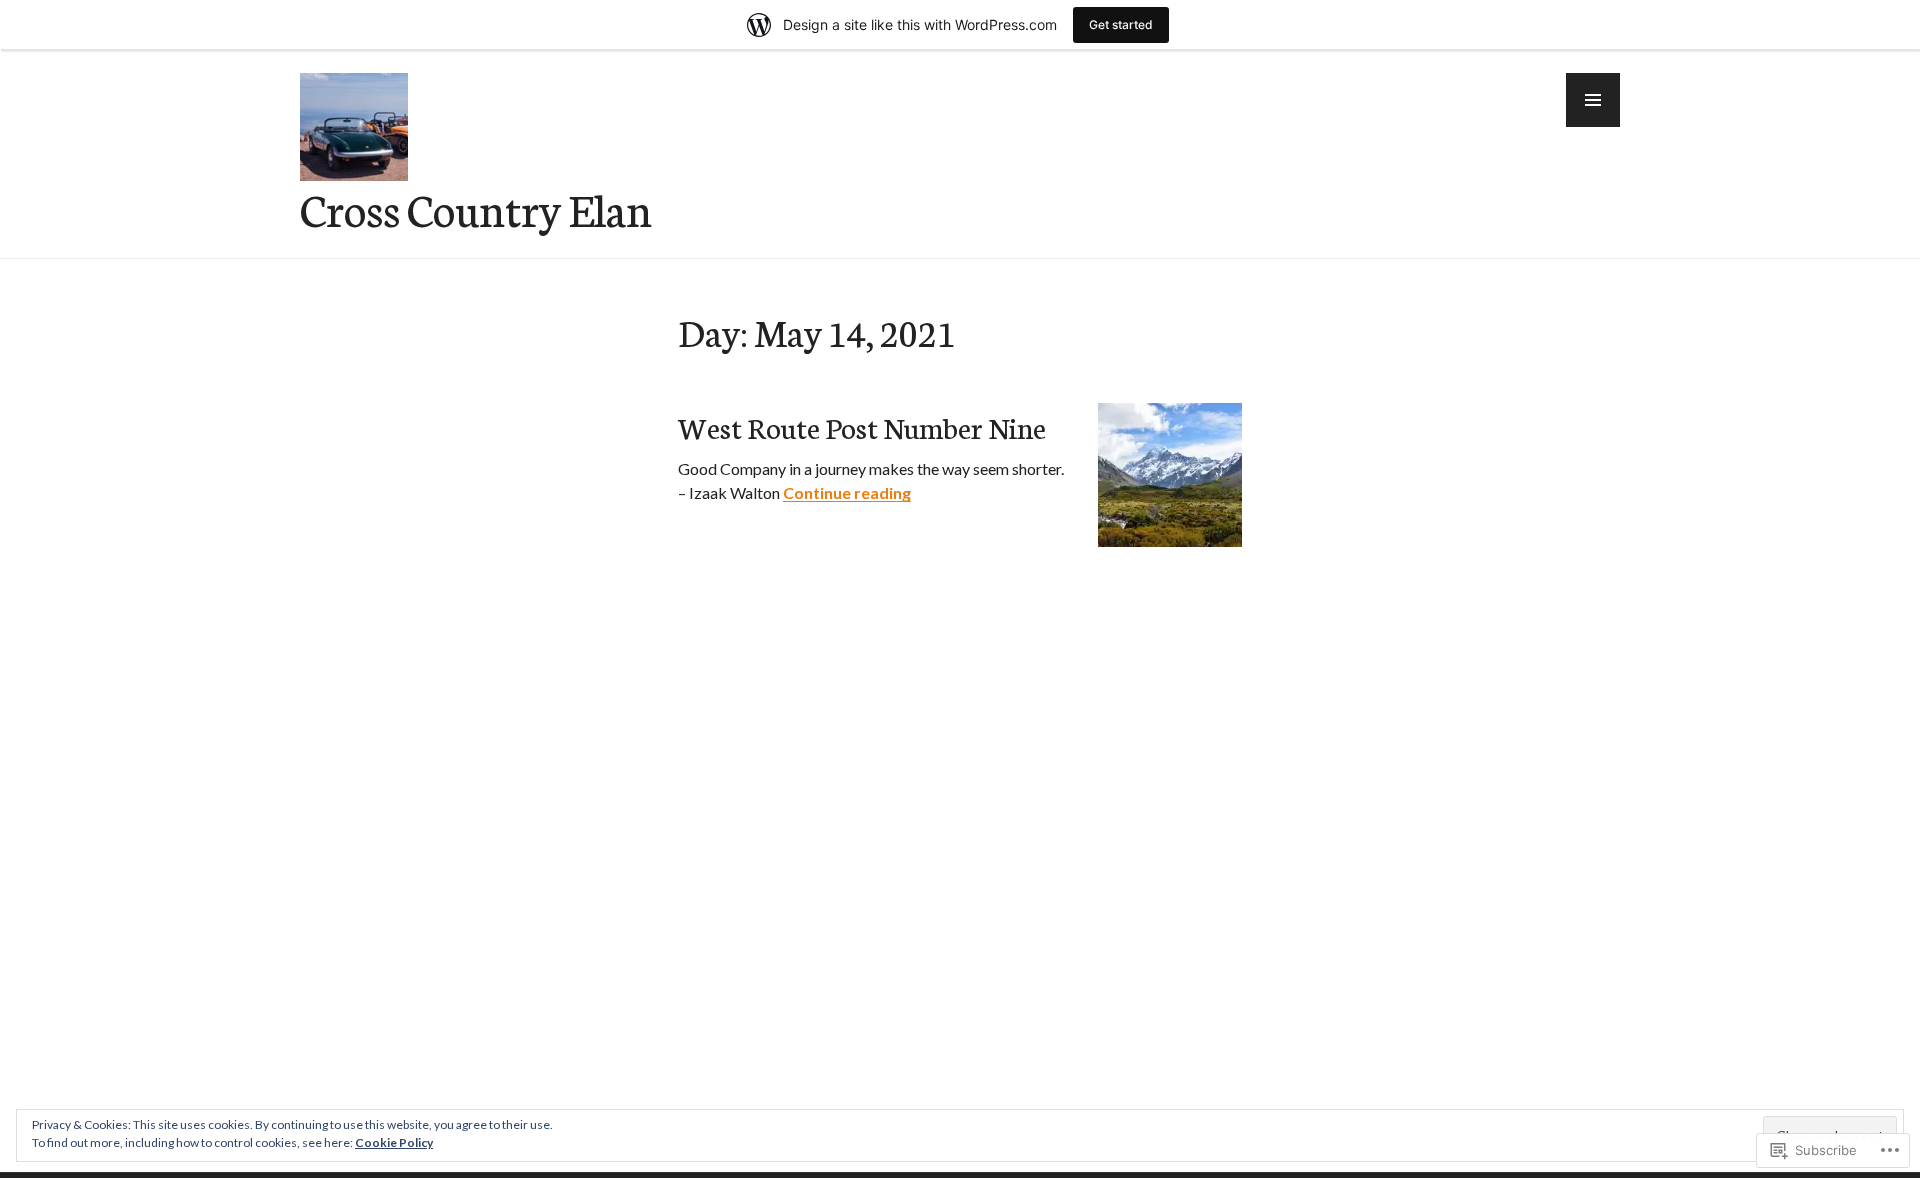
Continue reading (847, 492)
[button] (1593, 100)
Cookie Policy (394, 1142)
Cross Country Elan (476, 208)
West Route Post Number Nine (862, 426)
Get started (1121, 24)
